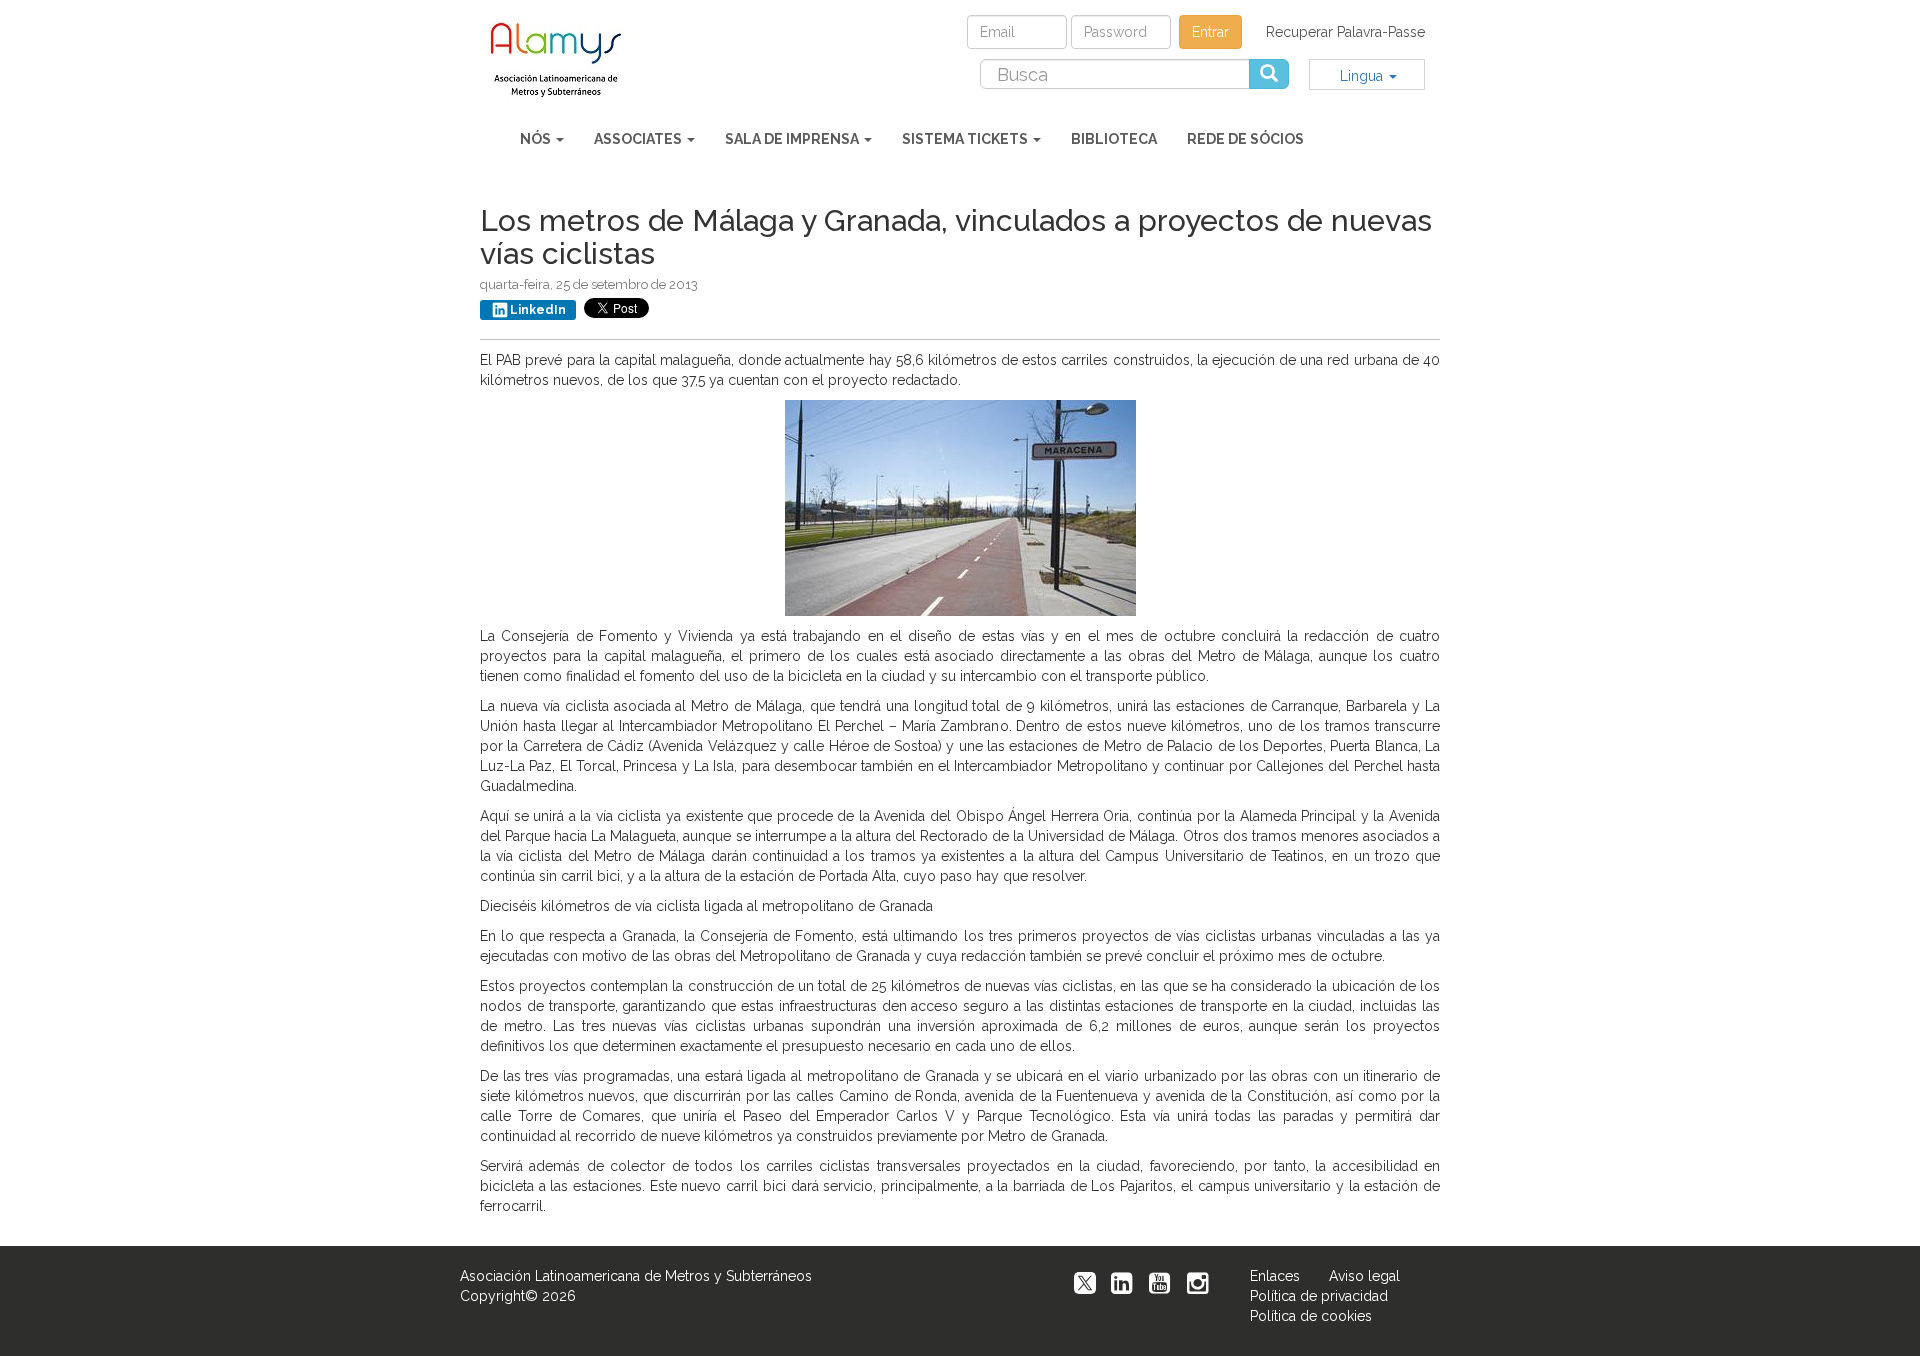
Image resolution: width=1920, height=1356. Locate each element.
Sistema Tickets (966, 139)
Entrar (1210, 32)
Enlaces (1275, 1276)
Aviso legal (1364, 1276)
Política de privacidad (1319, 1296)
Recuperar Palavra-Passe (1345, 32)
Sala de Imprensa (793, 139)
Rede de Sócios (1245, 139)
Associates (639, 139)
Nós (537, 139)
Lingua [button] (1363, 76)
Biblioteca (1114, 139)
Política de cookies (1311, 1316)
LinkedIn (538, 310)
